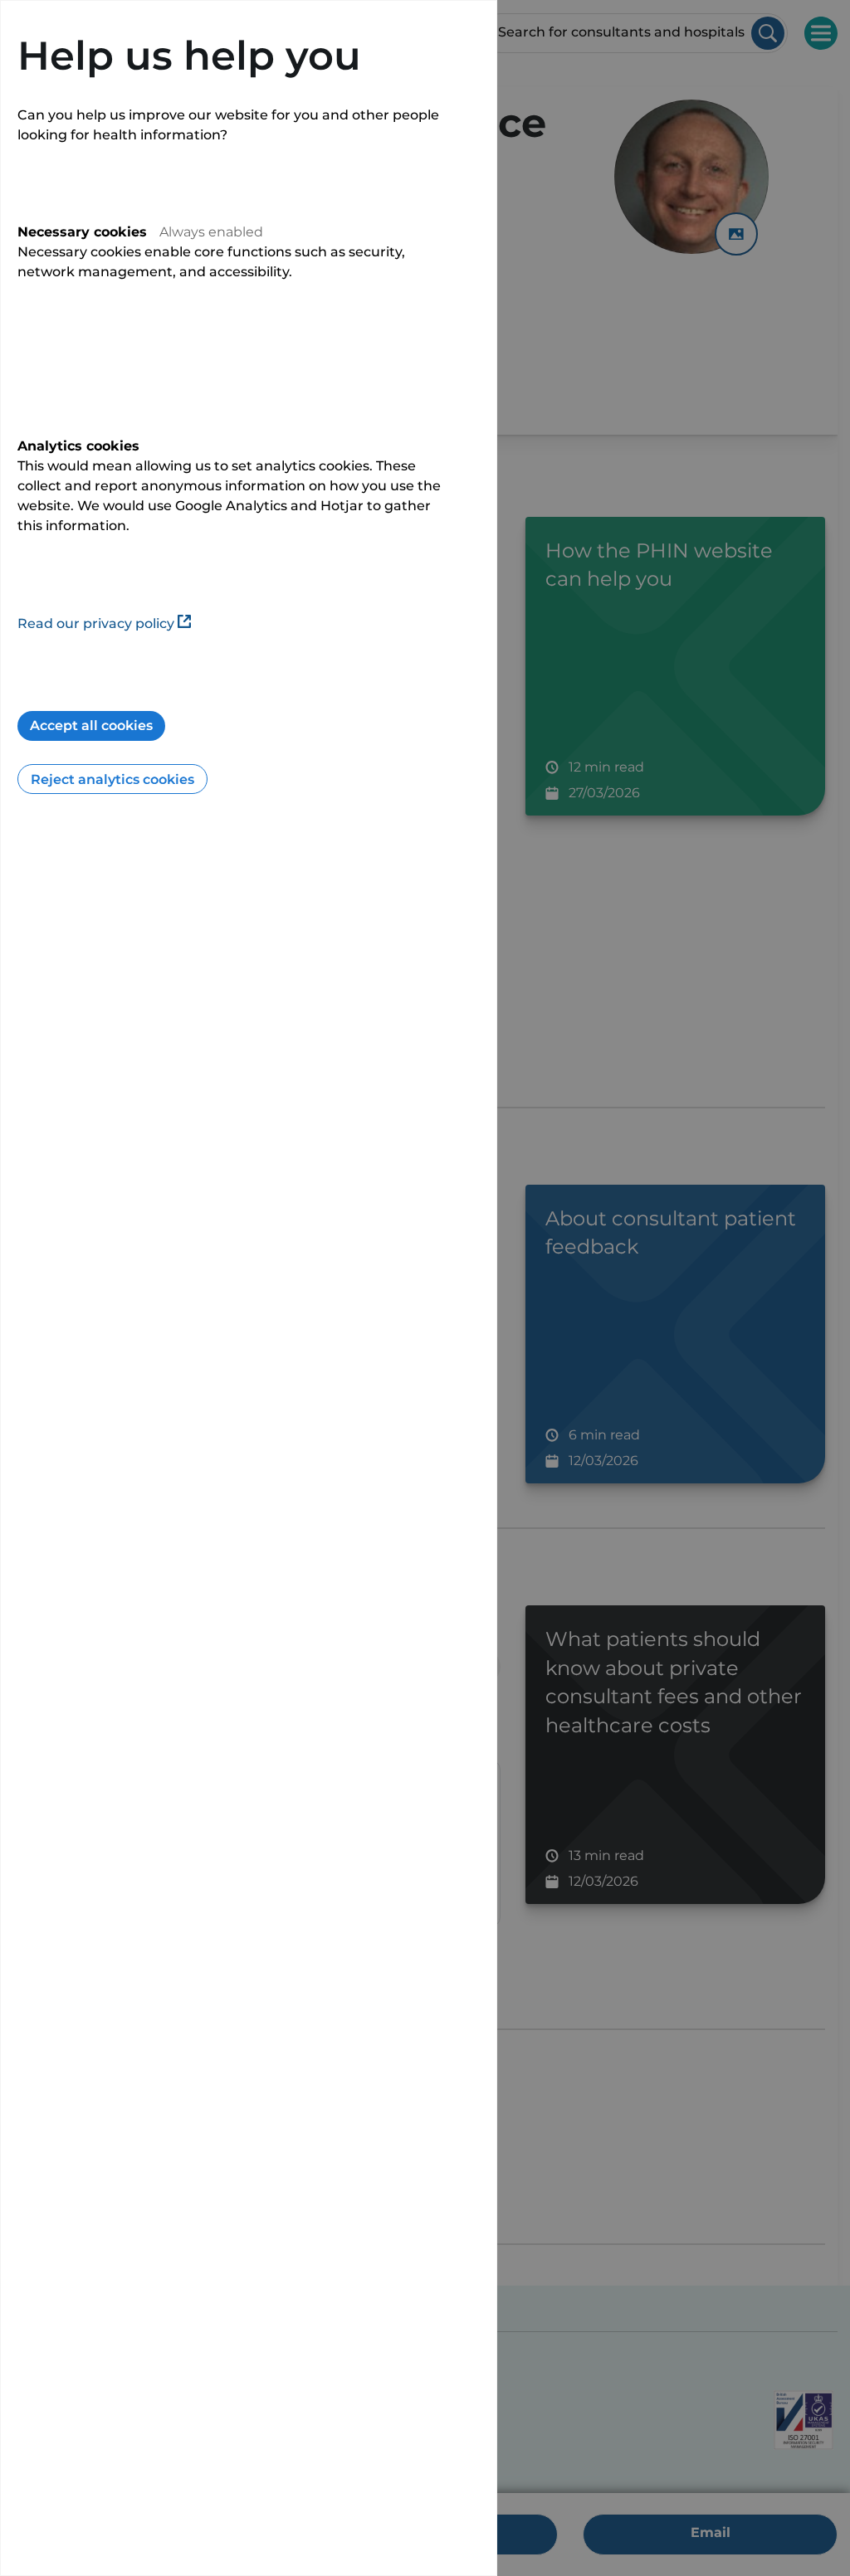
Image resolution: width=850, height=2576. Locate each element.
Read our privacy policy (96, 623)
